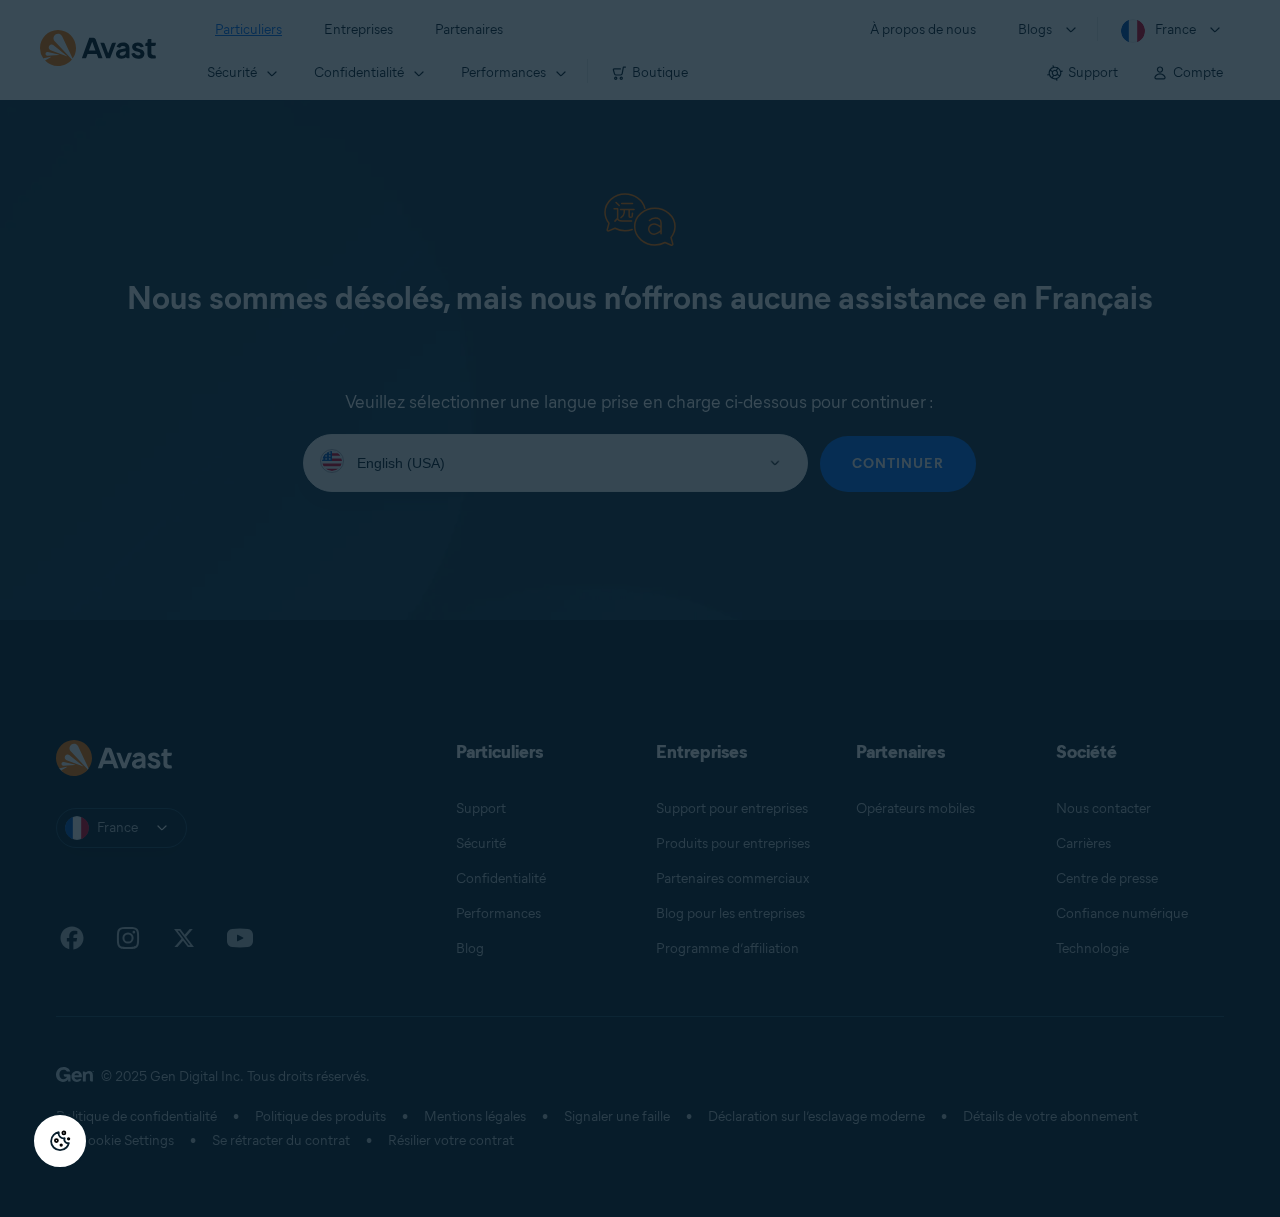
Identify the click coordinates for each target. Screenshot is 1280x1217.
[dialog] (640, 608)
